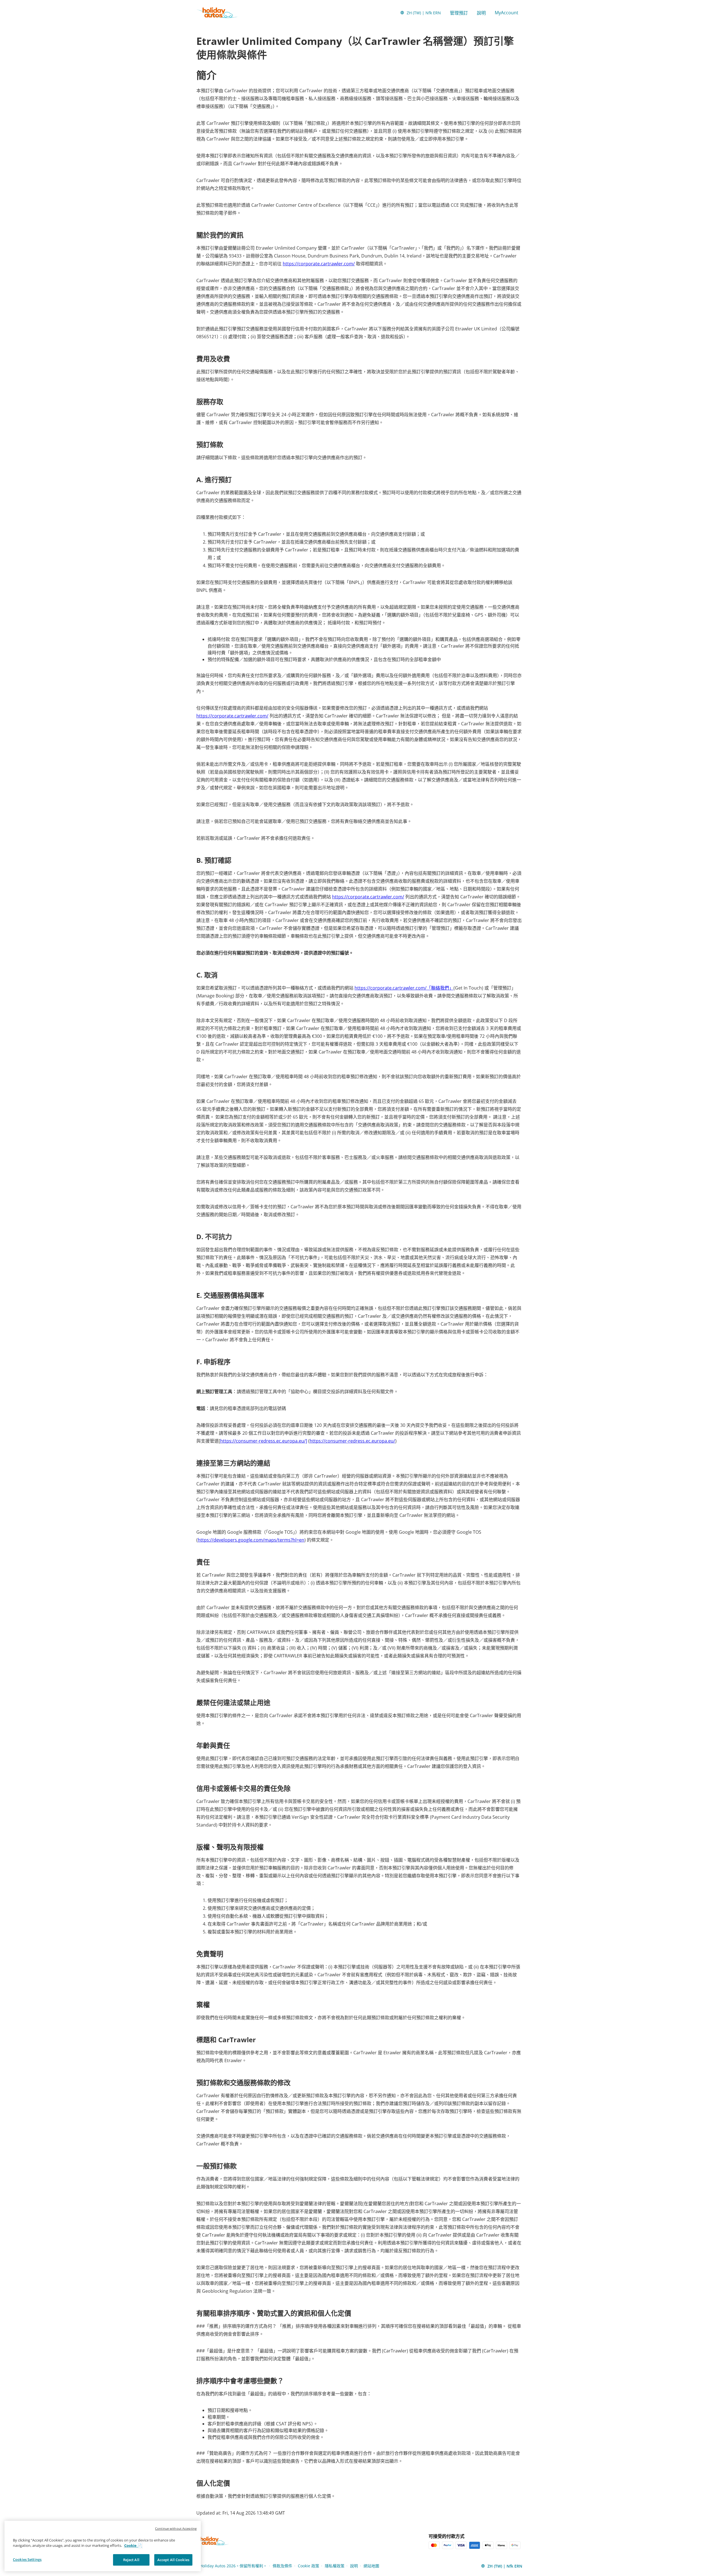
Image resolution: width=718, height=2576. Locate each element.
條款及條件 (282, 2566)
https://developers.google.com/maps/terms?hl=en (251, 1540)
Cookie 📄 (133, 2546)
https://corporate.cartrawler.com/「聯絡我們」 (404, 988)
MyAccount (507, 13)
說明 (481, 13)
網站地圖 (371, 2566)
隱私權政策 (335, 2566)
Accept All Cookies (173, 2560)
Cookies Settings (27, 2559)
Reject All (131, 2560)
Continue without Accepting (176, 2528)
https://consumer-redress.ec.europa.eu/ (352, 1441)
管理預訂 (459, 13)
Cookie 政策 (309, 2566)
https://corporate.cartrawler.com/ (319, 264)
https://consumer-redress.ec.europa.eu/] (264, 1441)
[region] (103, 2546)
